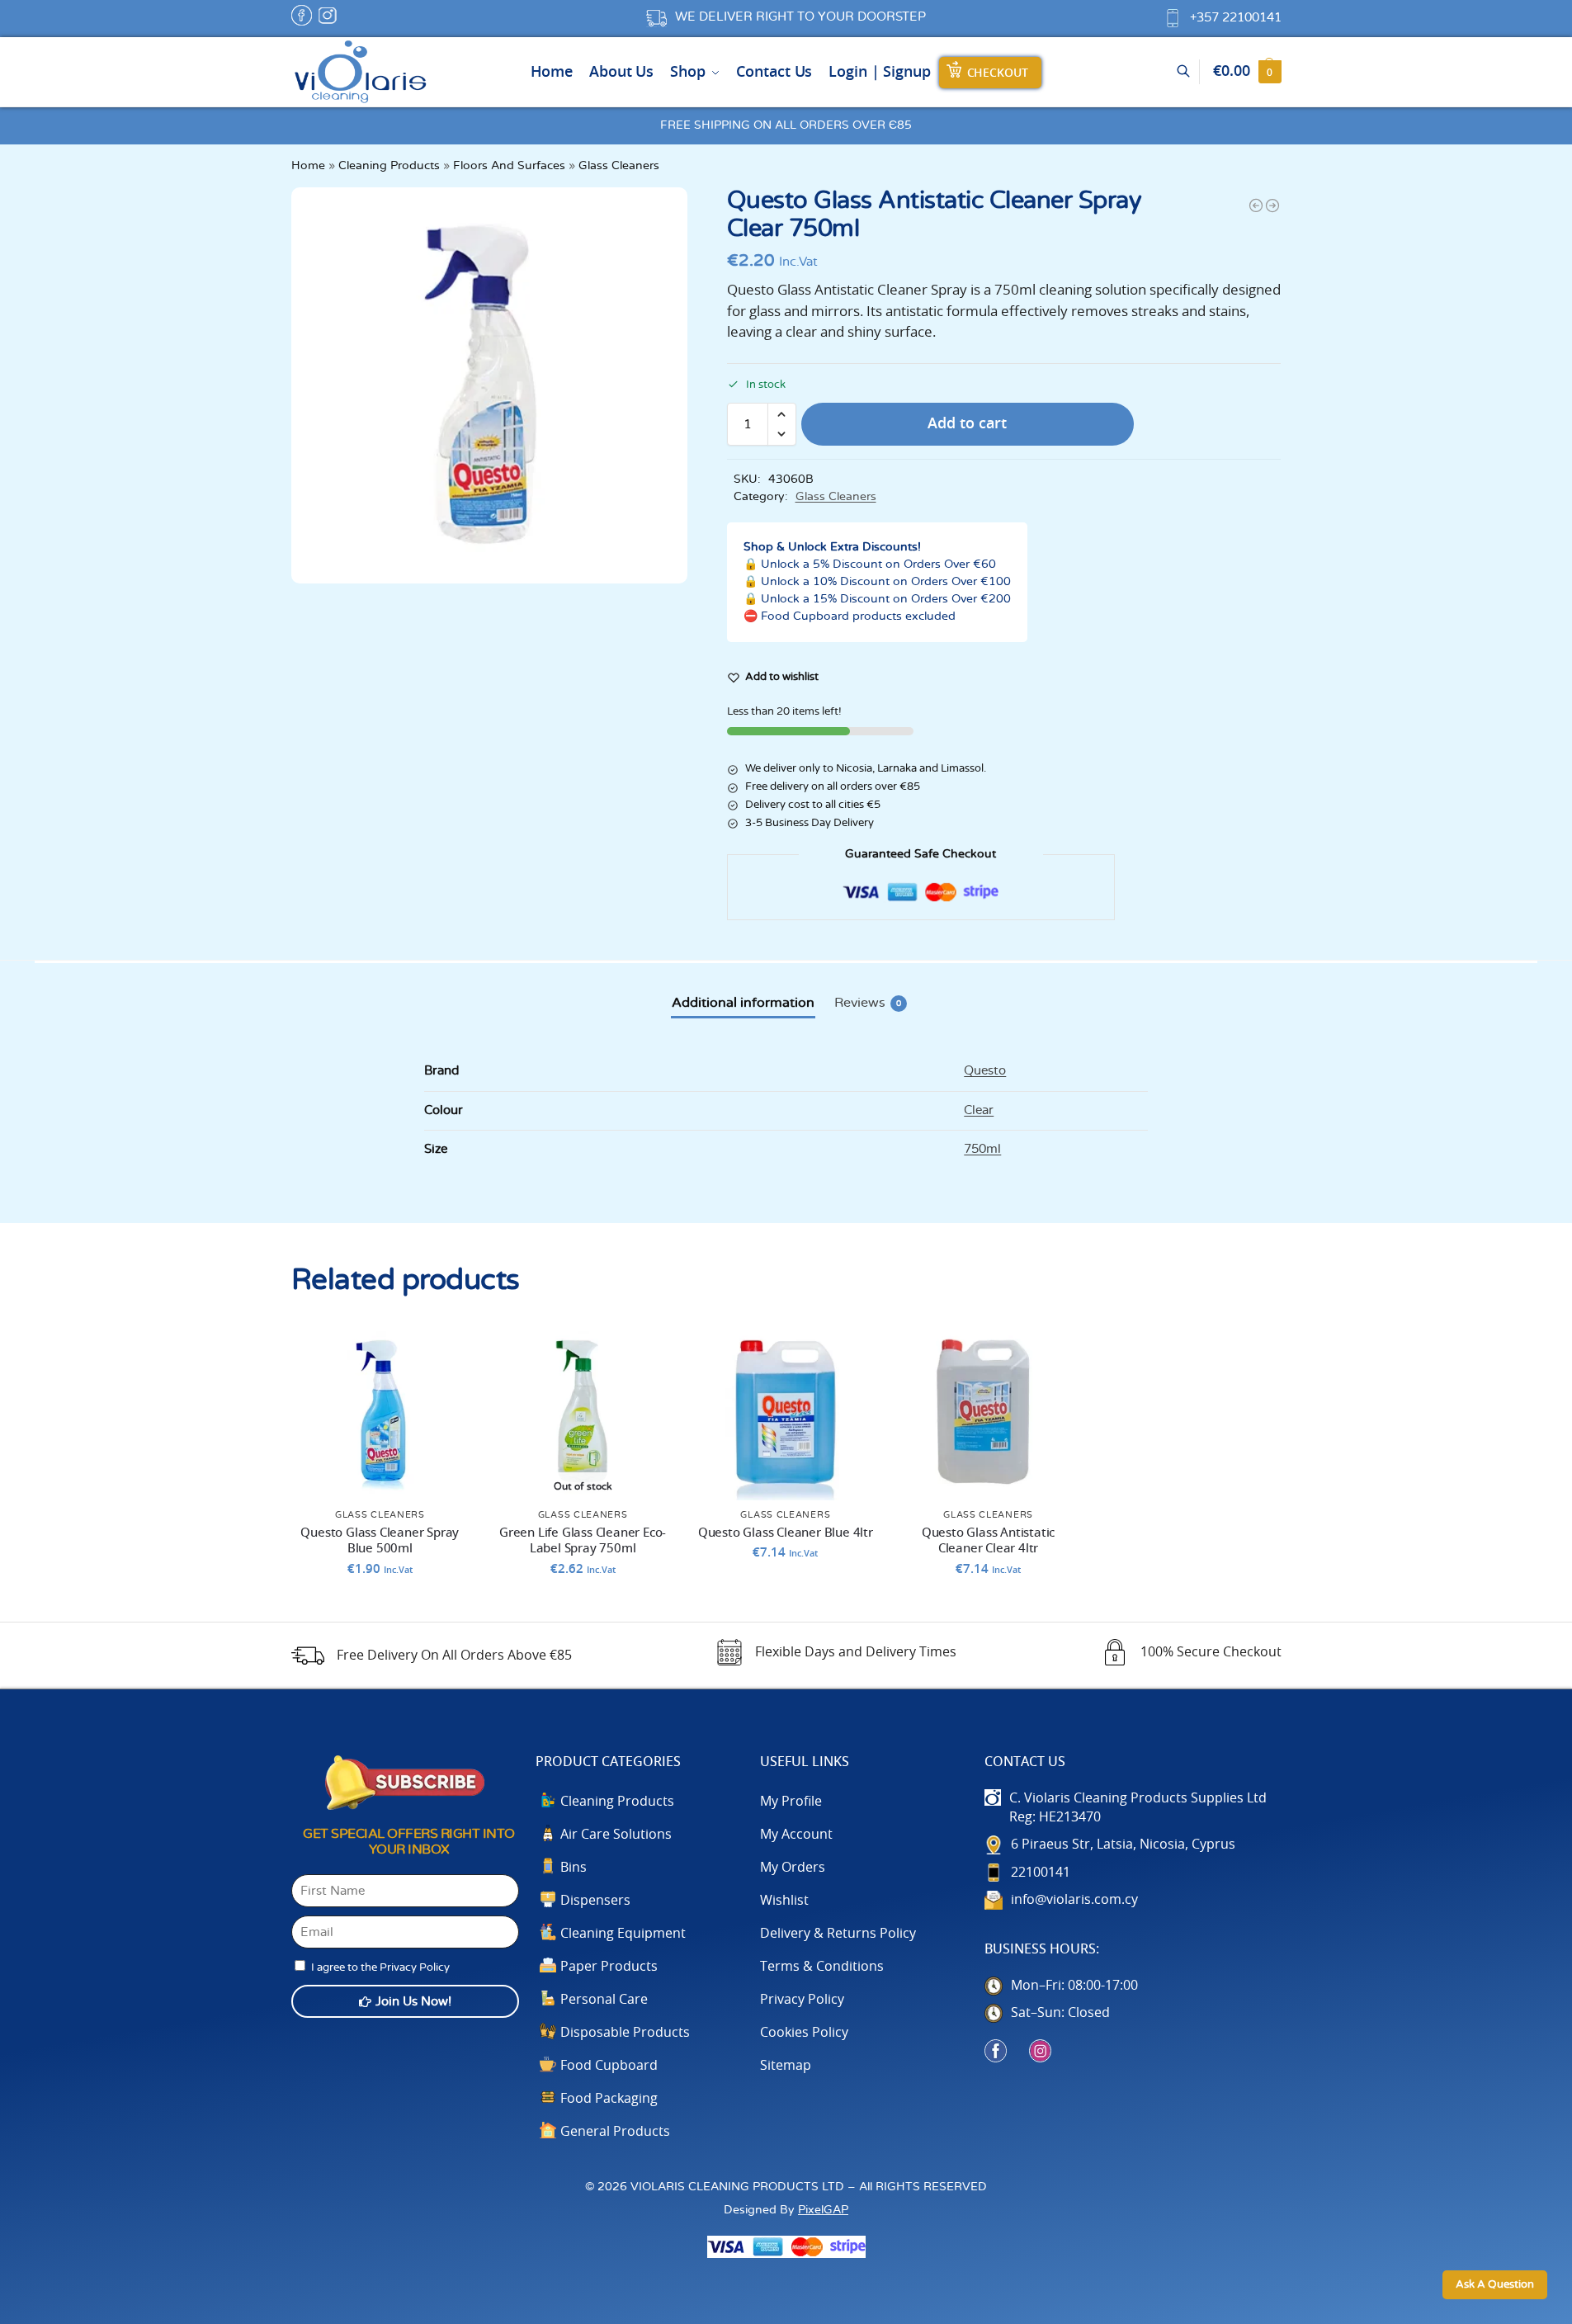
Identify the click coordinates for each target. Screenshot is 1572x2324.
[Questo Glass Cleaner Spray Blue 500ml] (380, 1411)
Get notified (583, 1605)
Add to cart (967, 424)
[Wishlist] (444, 1347)
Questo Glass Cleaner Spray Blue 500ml (380, 1541)
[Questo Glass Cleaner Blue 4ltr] (1256, 205)
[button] (1247, 72)
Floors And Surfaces (509, 166)
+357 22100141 (1236, 18)
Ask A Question (1495, 2285)
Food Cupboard (609, 2066)
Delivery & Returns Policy (838, 1934)
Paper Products (609, 1967)
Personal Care (604, 2000)
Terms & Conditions (822, 1967)
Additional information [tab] (743, 1003)
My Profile (791, 1802)
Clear (979, 1110)
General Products (615, 2132)
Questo (985, 1071)
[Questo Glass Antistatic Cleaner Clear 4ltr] (1272, 205)
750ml (982, 1149)
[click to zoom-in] (489, 385)
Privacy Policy (802, 2000)
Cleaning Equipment (623, 1934)
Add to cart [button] (380, 1605)
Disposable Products (625, 2033)
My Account (796, 1835)
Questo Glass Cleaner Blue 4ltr (786, 1533)
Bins (574, 1868)
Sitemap (786, 2066)
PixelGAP (823, 2210)
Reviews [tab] (868, 1003)
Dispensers (595, 1901)
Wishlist (784, 1901)
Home (308, 166)
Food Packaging (609, 2099)
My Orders (793, 1868)
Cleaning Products (389, 166)
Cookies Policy (804, 2033)
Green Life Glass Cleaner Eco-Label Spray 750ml (583, 1541)
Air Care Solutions (616, 1835)
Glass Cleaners (619, 166)
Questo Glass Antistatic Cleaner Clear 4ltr (988, 1541)
